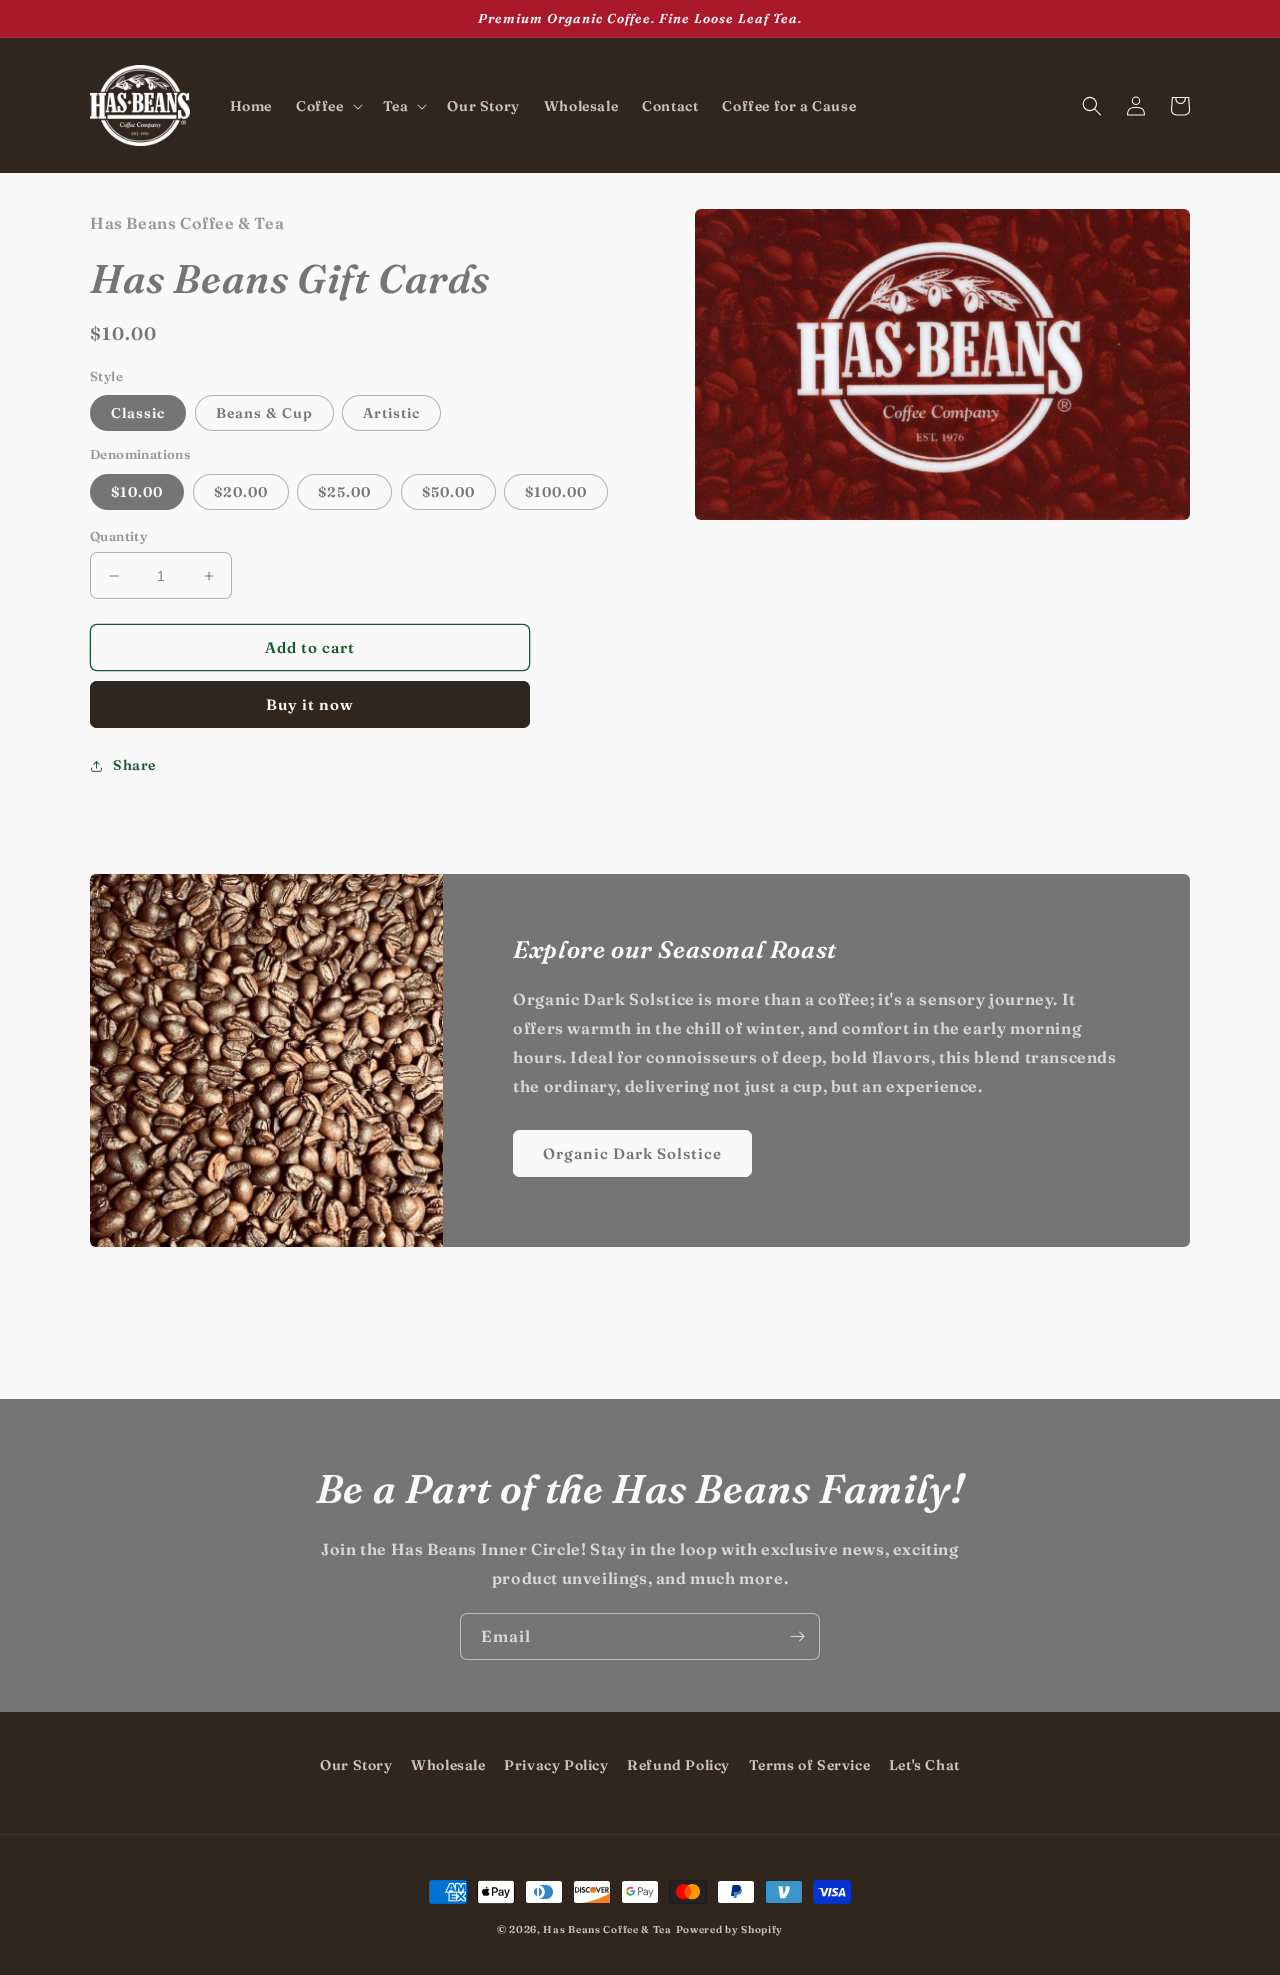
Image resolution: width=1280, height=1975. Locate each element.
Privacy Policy (556, 1765)
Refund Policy (678, 1765)
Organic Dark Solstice (632, 1153)
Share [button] (134, 766)
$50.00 (448, 492)
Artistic (391, 414)
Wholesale (448, 1765)
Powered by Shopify (730, 1929)
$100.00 (556, 492)
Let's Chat (924, 1765)
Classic (138, 414)
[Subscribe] (797, 1636)
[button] (327, 106)
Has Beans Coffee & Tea (607, 1929)
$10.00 (137, 492)
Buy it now (310, 705)
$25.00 (344, 492)
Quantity (118, 536)
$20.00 (241, 492)
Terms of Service (810, 1765)
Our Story (356, 1765)
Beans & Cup (264, 414)
